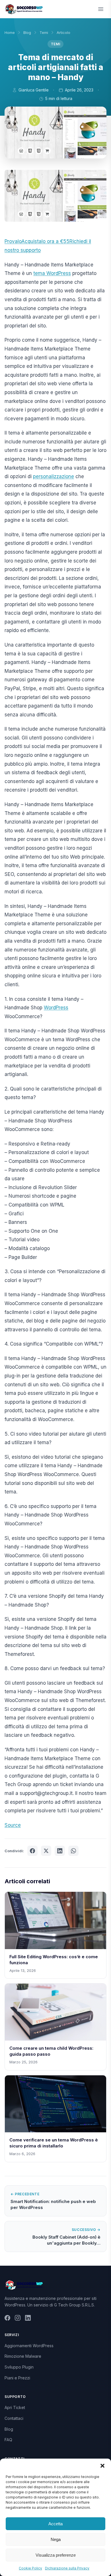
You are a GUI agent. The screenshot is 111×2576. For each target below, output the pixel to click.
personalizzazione (54, 476)
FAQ (8, 2440)
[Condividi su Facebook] (32, 1851)
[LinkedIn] (28, 2319)
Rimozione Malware (23, 2356)
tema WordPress (52, 273)
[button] (102, 2466)
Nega (56, 2539)
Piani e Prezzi (17, 2378)
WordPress (56, 1008)
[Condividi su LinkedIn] (60, 1851)
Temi (44, 32)
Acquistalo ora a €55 (45, 241)
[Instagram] (18, 2319)
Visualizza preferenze (56, 2555)
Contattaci (14, 2418)
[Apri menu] (101, 9)
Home (10, 32)
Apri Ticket (15, 2407)
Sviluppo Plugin (19, 2367)
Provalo (13, 241)
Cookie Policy (30, 2568)
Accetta (55, 2524)
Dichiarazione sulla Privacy (67, 2568)
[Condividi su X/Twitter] (46, 1851)
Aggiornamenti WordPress (29, 2346)
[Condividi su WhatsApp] (73, 1851)
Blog (27, 32)
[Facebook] (7, 2319)
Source (13, 1825)
